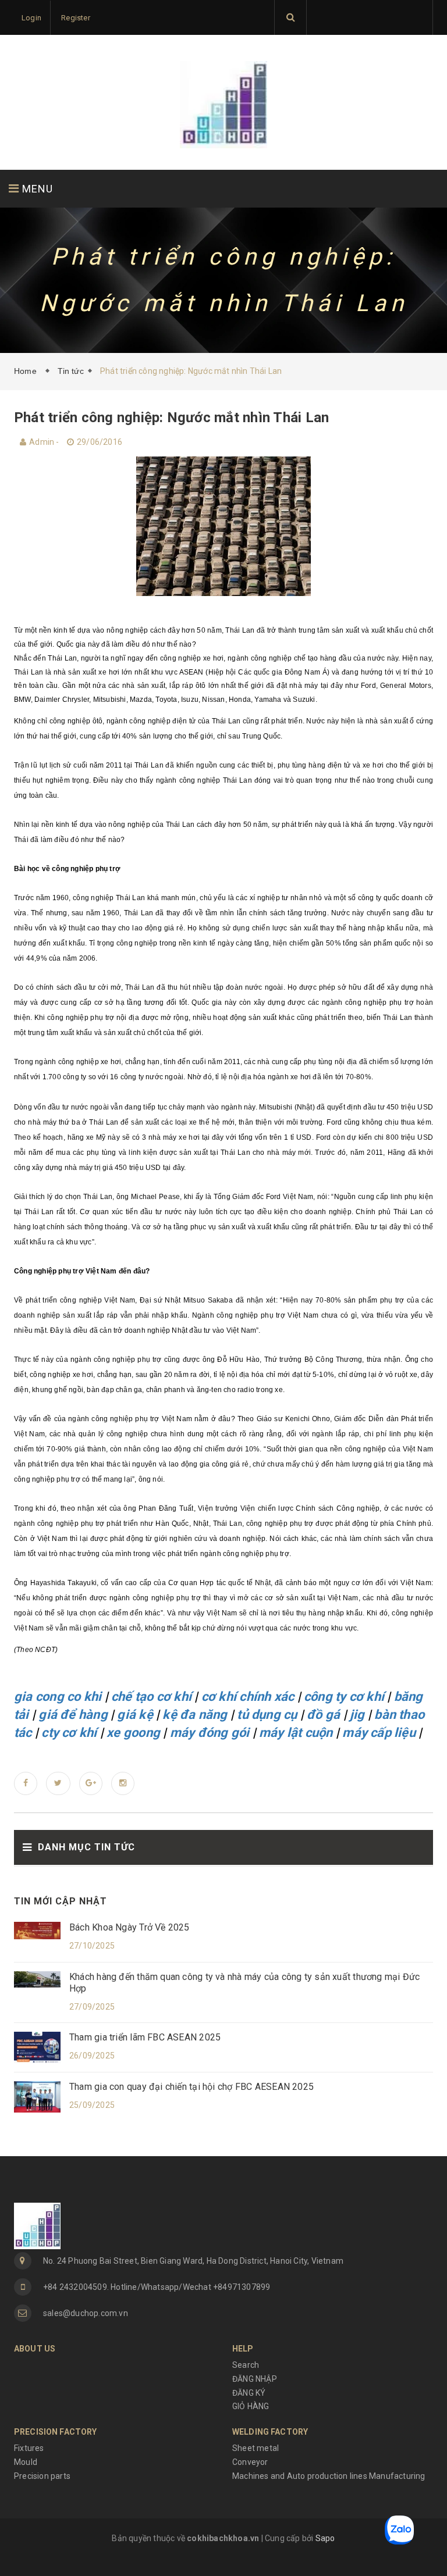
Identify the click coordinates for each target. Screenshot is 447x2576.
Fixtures (29, 2448)
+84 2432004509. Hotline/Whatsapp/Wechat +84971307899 (157, 2287)
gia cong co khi (58, 1696)
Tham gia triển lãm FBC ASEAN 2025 (145, 2037)
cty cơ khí (69, 1733)
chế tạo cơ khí (151, 1696)
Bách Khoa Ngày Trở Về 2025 (130, 1927)
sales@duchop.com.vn (86, 2313)
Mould (26, 2462)
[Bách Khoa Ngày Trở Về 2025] (37, 1930)
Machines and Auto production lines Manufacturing (329, 2476)
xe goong (133, 1733)
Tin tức (70, 371)
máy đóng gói (210, 1733)
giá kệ (135, 1715)
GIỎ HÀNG (251, 2406)
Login (31, 18)
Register (76, 18)
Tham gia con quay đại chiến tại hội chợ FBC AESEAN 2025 (191, 2087)
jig (357, 1715)
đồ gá (323, 1715)
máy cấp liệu (379, 1733)
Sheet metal (256, 2448)
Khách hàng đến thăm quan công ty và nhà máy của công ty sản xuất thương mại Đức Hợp (244, 1983)
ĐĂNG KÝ (249, 2393)
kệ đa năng (195, 1715)
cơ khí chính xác (248, 1696)
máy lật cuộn (296, 1733)
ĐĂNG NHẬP (255, 2379)
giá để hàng (73, 1715)
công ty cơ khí (344, 1696)
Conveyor (250, 2462)
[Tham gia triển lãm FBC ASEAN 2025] (37, 2047)
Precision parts (42, 2476)
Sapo (325, 2538)
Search (246, 2365)
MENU (36, 189)
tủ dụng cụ (267, 1715)
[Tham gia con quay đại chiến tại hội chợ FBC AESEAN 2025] (37, 2096)
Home (28, 371)
